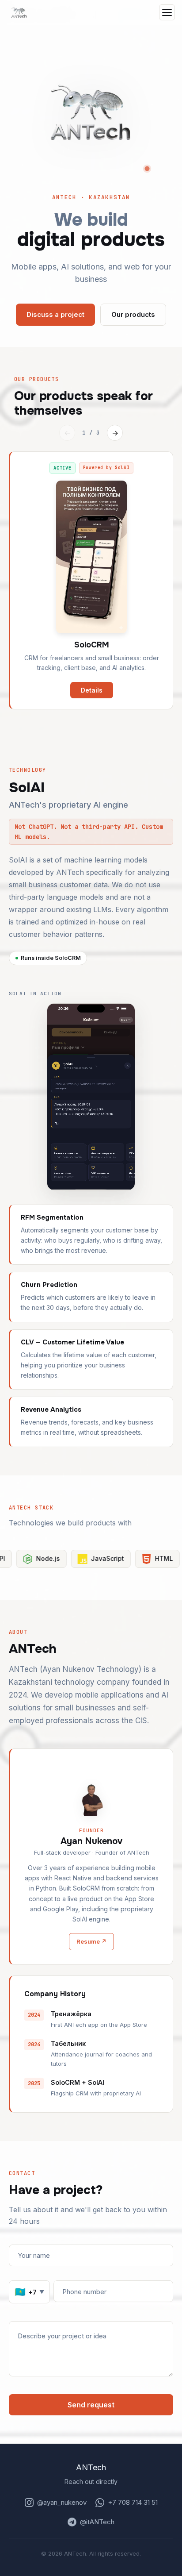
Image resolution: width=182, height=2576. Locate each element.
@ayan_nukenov (62, 2502)
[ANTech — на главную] (19, 12)
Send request (91, 2405)
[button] (91, 112)
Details (92, 690)
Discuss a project (55, 314)
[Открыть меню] (167, 12)
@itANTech (97, 2522)
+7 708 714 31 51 (133, 2502)
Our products (133, 314)
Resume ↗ (91, 1941)
